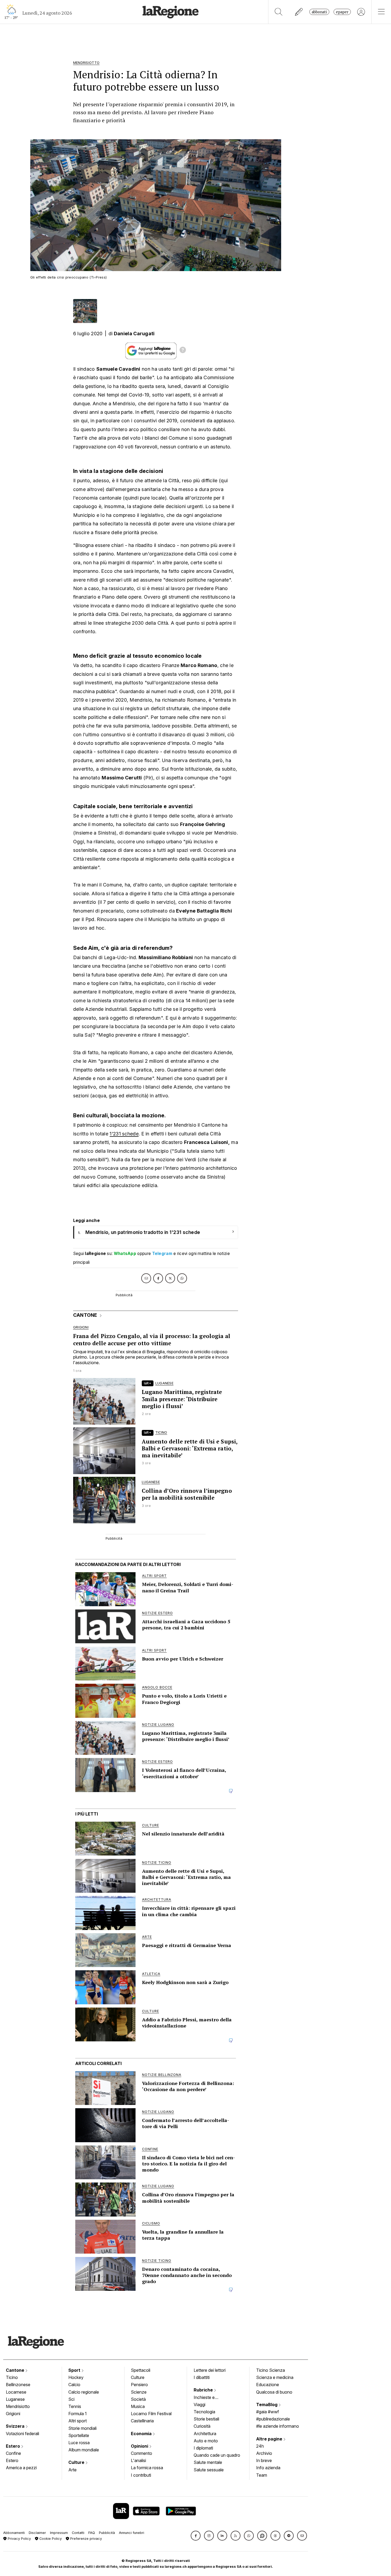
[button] (196, 2536)
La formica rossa (147, 2468)
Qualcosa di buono (274, 2392)
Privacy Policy (19, 2539)
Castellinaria (142, 2421)
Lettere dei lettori (210, 2370)
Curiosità (202, 2426)
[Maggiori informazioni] (183, 351)
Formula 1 (78, 2414)
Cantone (16, 2370)
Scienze (139, 2392)
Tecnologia (204, 2412)
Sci (71, 2399)
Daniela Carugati (134, 334)
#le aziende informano (278, 2426)
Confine (13, 2453)
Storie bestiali (206, 2419)
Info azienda (268, 2468)
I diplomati (203, 2448)
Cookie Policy (50, 2539)
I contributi (141, 2475)
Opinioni (140, 2446)
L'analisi (138, 2460)
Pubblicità (107, 2533)
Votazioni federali (22, 2434)
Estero (13, 2446)
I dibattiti (202, 2377)
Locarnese (16, 2392)
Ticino (12, 2377)
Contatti (78, 2533)
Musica (138, 2406)
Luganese (15, 2399)
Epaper (342, 12)
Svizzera (16, 2426)
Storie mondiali (82, 2428)
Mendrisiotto (18, 2406)
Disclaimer (37, 2533)
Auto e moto (206, 2441)
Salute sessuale (209, 2470)
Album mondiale (84, 2450)
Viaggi (199, 2405)
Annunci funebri (132, 2533)
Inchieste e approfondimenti (209, 2398)
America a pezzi (21, 2468)
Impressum (59, 2533)
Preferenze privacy (86, 2539)
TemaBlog (267, 2405)
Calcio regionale (84, 2392)
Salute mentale (208, 2462)
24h (260, 2446)
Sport (75, 2370)
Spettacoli (141, 2370)
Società (138, 2399)
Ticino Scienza (271, 2370)
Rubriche (204, 2390)
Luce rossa (79, 2443)
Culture (77, 2462)
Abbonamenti (14, 2533)
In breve (264, 2460)
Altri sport (78, 2421)
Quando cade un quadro (217, 2455)
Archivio (264, 2453)
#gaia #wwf (268, 2412)
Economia (142, 2434)
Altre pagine (270, 2439)
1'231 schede (124, 1134)
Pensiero (139, 2385)
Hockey (76, 2377)
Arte (72, 2470)
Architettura (205, 2434)
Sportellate (79, 2435)
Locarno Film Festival (151, 2414)
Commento (142, 2453)
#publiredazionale (273, 2419)
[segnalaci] (299, 12)
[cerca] (279, 12)
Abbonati (319, 12)
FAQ (92, 2533)
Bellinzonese (18, 2385)
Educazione (268, 2385)
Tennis (75, 2406)
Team (262, 2475)
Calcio (74, 2385)
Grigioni (13, 2414)
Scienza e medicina (275, 2377)
